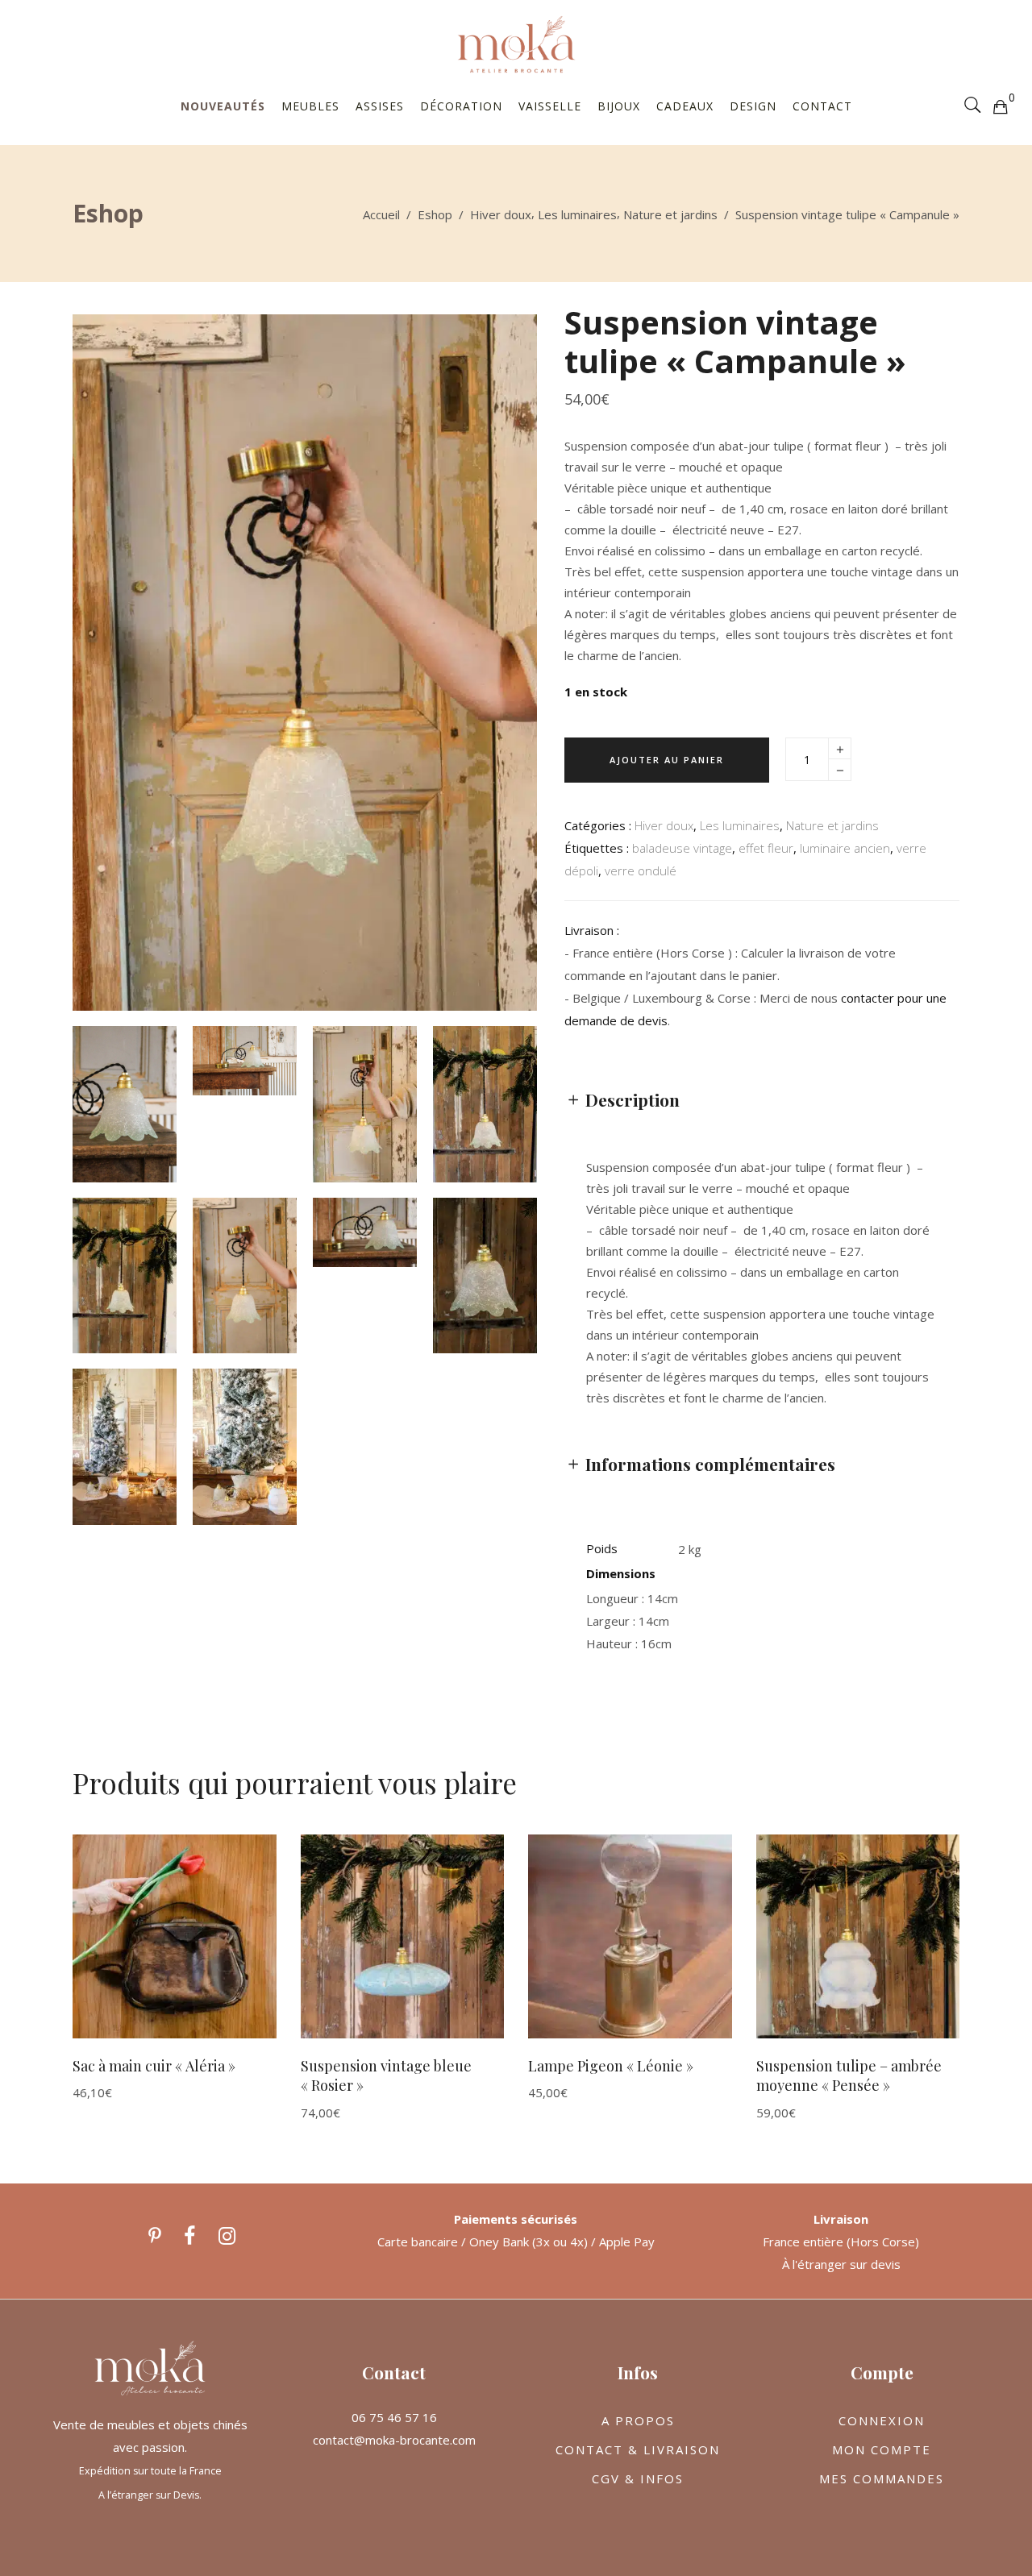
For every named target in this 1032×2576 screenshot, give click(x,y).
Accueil (381, 214)
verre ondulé (641, 870)
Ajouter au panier (667, 760)
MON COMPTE (882, 2449)
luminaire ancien (845, 848)
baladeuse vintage (682, 848)
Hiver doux (501, 214)
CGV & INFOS (638, 2478)
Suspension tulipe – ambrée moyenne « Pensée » (849, 2076)
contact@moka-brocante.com (394, 2440)
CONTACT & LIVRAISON (638, 2449)
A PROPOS (638, 2420)
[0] (1000, 106)
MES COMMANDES (882, 2478)
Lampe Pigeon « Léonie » (611, 2066)
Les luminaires (577, 214)
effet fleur (766, 848)
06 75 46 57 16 (394, 2417)
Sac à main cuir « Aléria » (154, 2066)
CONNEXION (882, 2420)
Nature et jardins (670, 214)
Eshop (435, 214)
